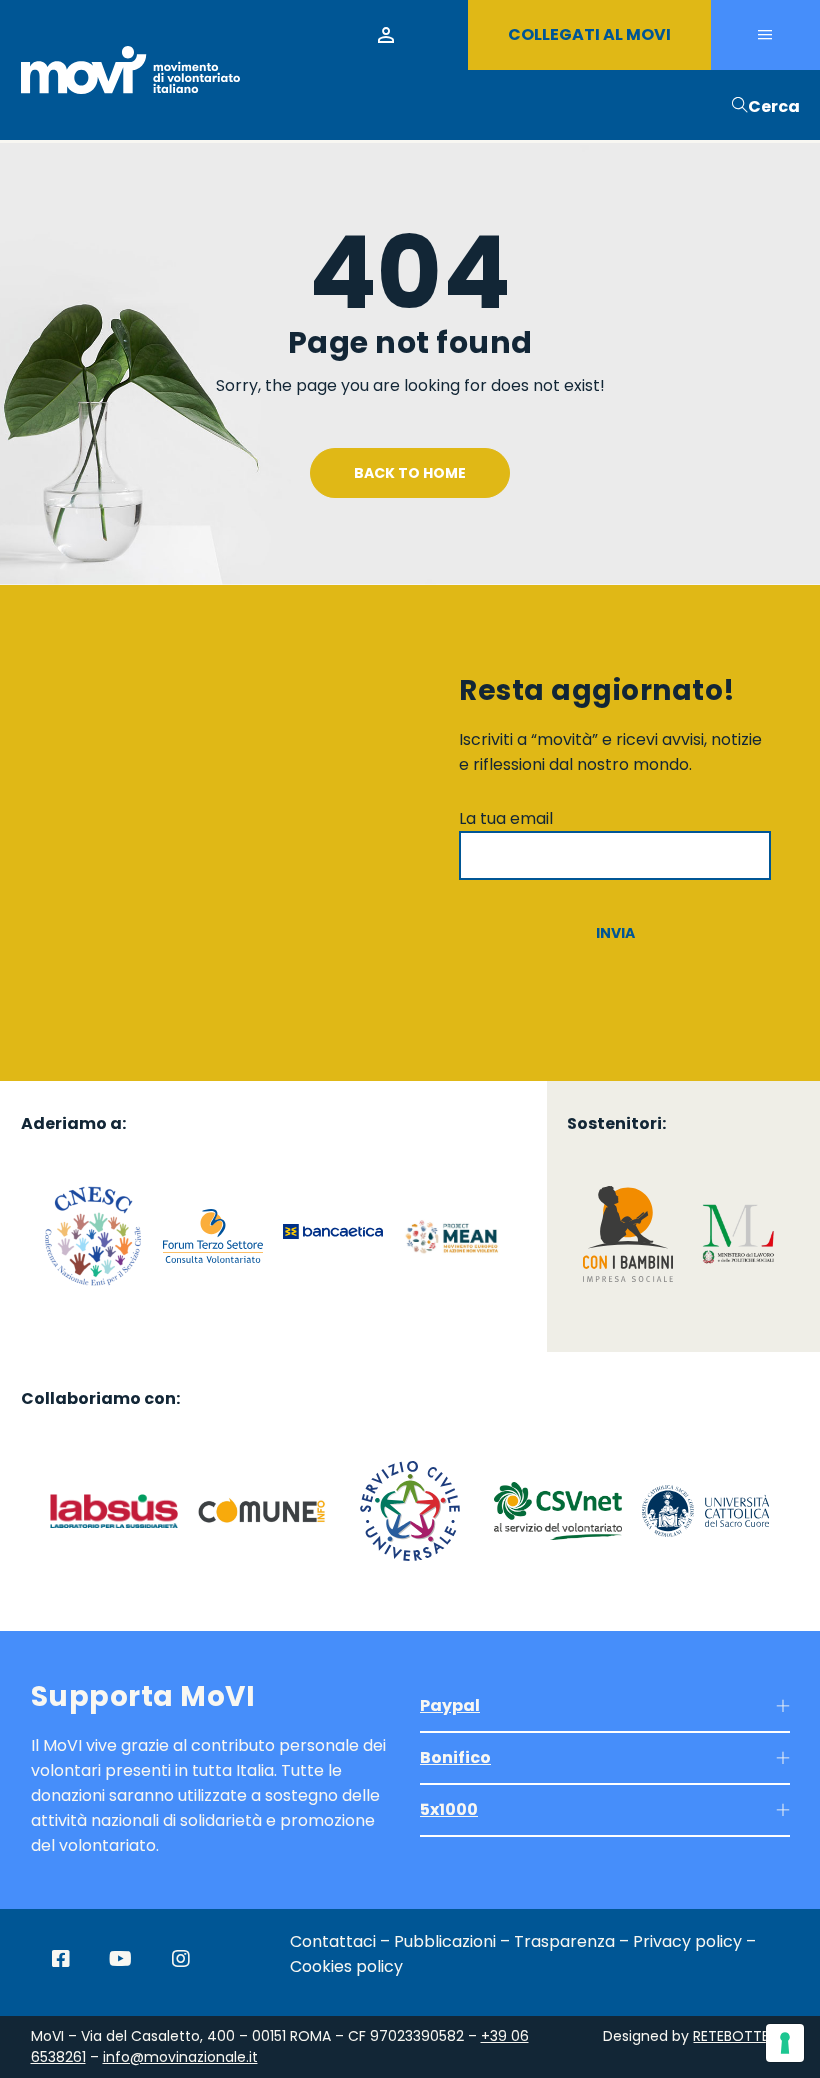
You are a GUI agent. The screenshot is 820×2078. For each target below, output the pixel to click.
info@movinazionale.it (180, 2057)
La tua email (506, 818)
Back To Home (410, 473)
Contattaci (333, 1941)
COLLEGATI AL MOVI (589, 34)
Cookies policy (346, 1966)
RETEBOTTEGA (741, 2036)
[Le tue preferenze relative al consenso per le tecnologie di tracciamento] (785, 2043)
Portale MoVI (386, 35)
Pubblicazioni (445, 1941)
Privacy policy (687, 1941)
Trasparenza (564, 1941)
